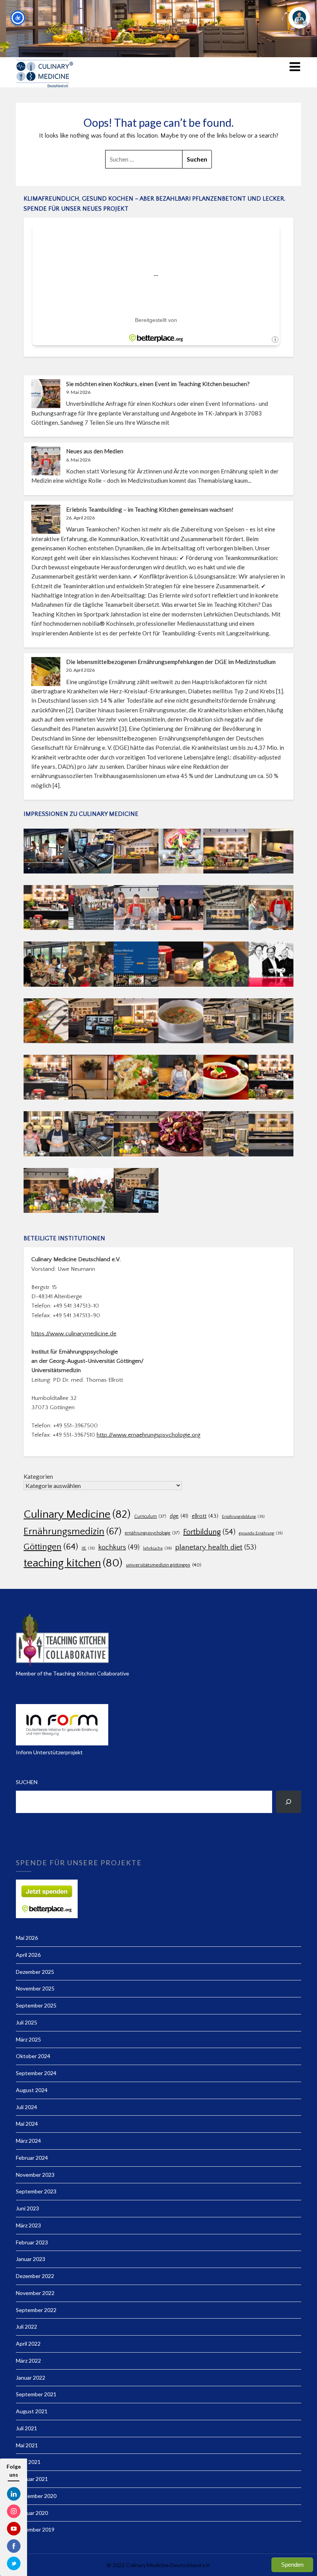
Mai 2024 (27, 2124)
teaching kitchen (73, 1563)
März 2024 (28, 2141)
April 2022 (28, 2344)
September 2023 (36, 2191)
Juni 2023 (27, 2208)
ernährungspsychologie (152, 1533)
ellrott (205, 1516)
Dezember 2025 (35, 1972)
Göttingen (51, 1547)
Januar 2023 (31, 2259)
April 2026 (28, 1955)
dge (179, 1516)
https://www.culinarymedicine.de (74, 1334)
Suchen (27, 1782)
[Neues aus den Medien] (46, 461)
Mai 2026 (27, 1938)
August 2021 (32, 2411)
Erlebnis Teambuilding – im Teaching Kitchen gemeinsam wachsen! (150, 509)
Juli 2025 (26, 2022)
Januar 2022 (31, 2378)
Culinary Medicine (77, 1514)
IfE (88, 1548)
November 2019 (35, 2529)
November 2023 (35, 2175)
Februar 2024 (32, 2158)
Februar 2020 (32, 2513)
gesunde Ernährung (261, 1533)
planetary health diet (216, 1547)
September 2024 (36, 2073)
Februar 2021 (32, 2479)
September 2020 (36, 2496)
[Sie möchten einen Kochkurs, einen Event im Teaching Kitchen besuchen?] (46, 394)
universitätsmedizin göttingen (164, 1565)
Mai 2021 (27, 2445)
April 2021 (28, 2462)
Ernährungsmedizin (72, 1531)
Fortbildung (209, 1532)
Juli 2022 (26, 2327)
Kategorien (38, 1476)
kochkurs (119, 1548)
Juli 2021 (26, 2428)
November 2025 (35, 1988)
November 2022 (35, 2293)
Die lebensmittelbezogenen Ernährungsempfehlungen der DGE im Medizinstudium (171, 662)
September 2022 (36, 2310)
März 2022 (28, 2361)
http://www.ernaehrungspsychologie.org (148, 1435)
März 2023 (28, 2225)
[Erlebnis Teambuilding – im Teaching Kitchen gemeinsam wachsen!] (46, 519)
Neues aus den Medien (95, 451)
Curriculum (150, 1516)
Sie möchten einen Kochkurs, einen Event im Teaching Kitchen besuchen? (158, 384)
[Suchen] (289, 1802)
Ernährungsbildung (243, 1517)
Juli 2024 (26, 2107)
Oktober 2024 (33, 2056)
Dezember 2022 (35, 2276)
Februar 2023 (32, 2242)
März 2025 (28, 2039)
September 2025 (36, 2005)
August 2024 (32, 2090)
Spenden (292, 2565)
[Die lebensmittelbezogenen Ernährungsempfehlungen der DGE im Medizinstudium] (46, 672)
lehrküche (157, 1548)
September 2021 (36, 2394)
